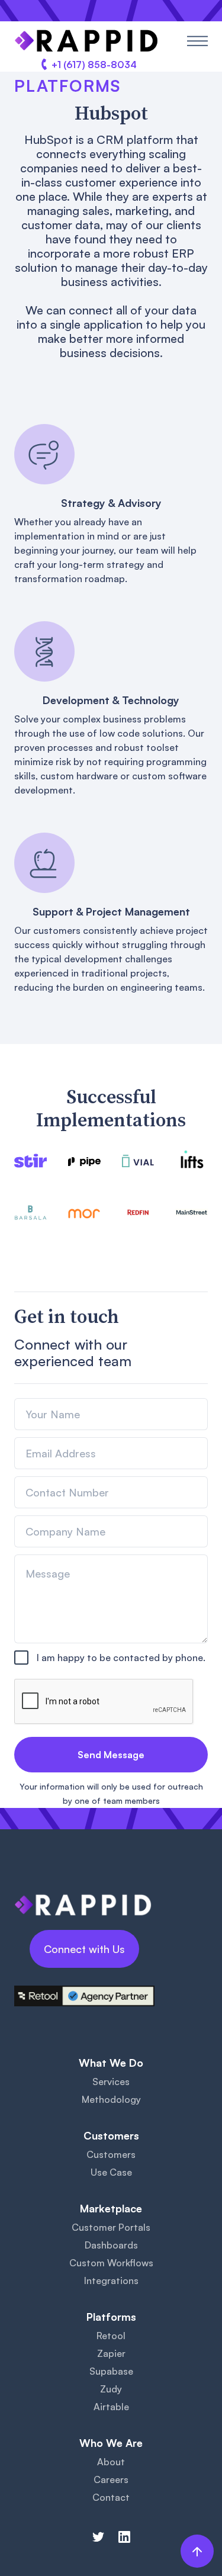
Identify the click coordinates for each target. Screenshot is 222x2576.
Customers (111, 2154)
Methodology (111, 2099)
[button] (197, 41)
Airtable (111, 2407)
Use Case (111, 2172)
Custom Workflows (111, 2263)
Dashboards (111, 2245)
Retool (111, 2336)
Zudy (111, 2389)
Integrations (111, 2281)
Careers (111, 2479)
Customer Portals (111, 2227)
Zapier (111, 2353)
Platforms (67, 86)
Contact (111, 2497)
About (111, 2462)
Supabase (111, 2371)
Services (111, 2082)
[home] (86, 41)
